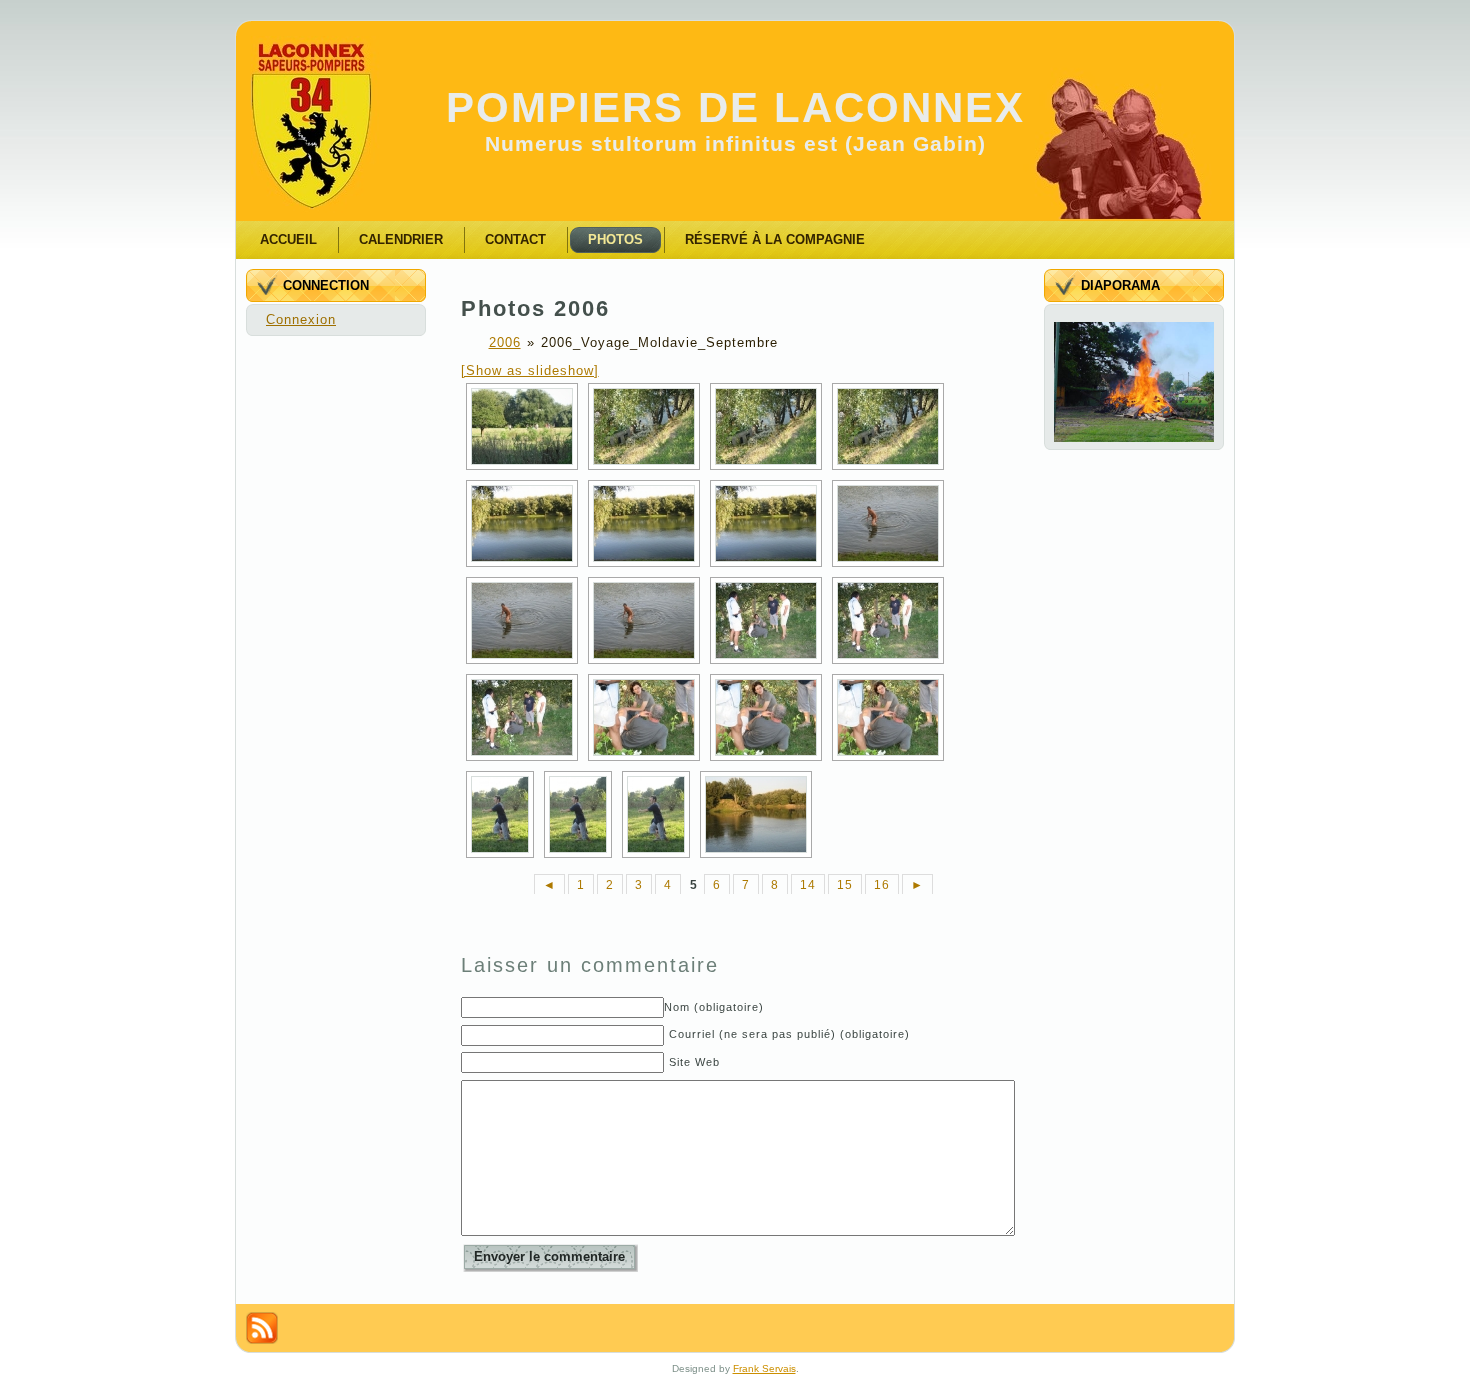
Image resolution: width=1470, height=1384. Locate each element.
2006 (505, 342)
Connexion (301, 319)
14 (808, 884)
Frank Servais (764, 1368)
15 (845, 884)
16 (882, 884)
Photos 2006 (535, 308)
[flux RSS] (262, 1328)
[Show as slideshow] (530, 370)
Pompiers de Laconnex (735, 107)
